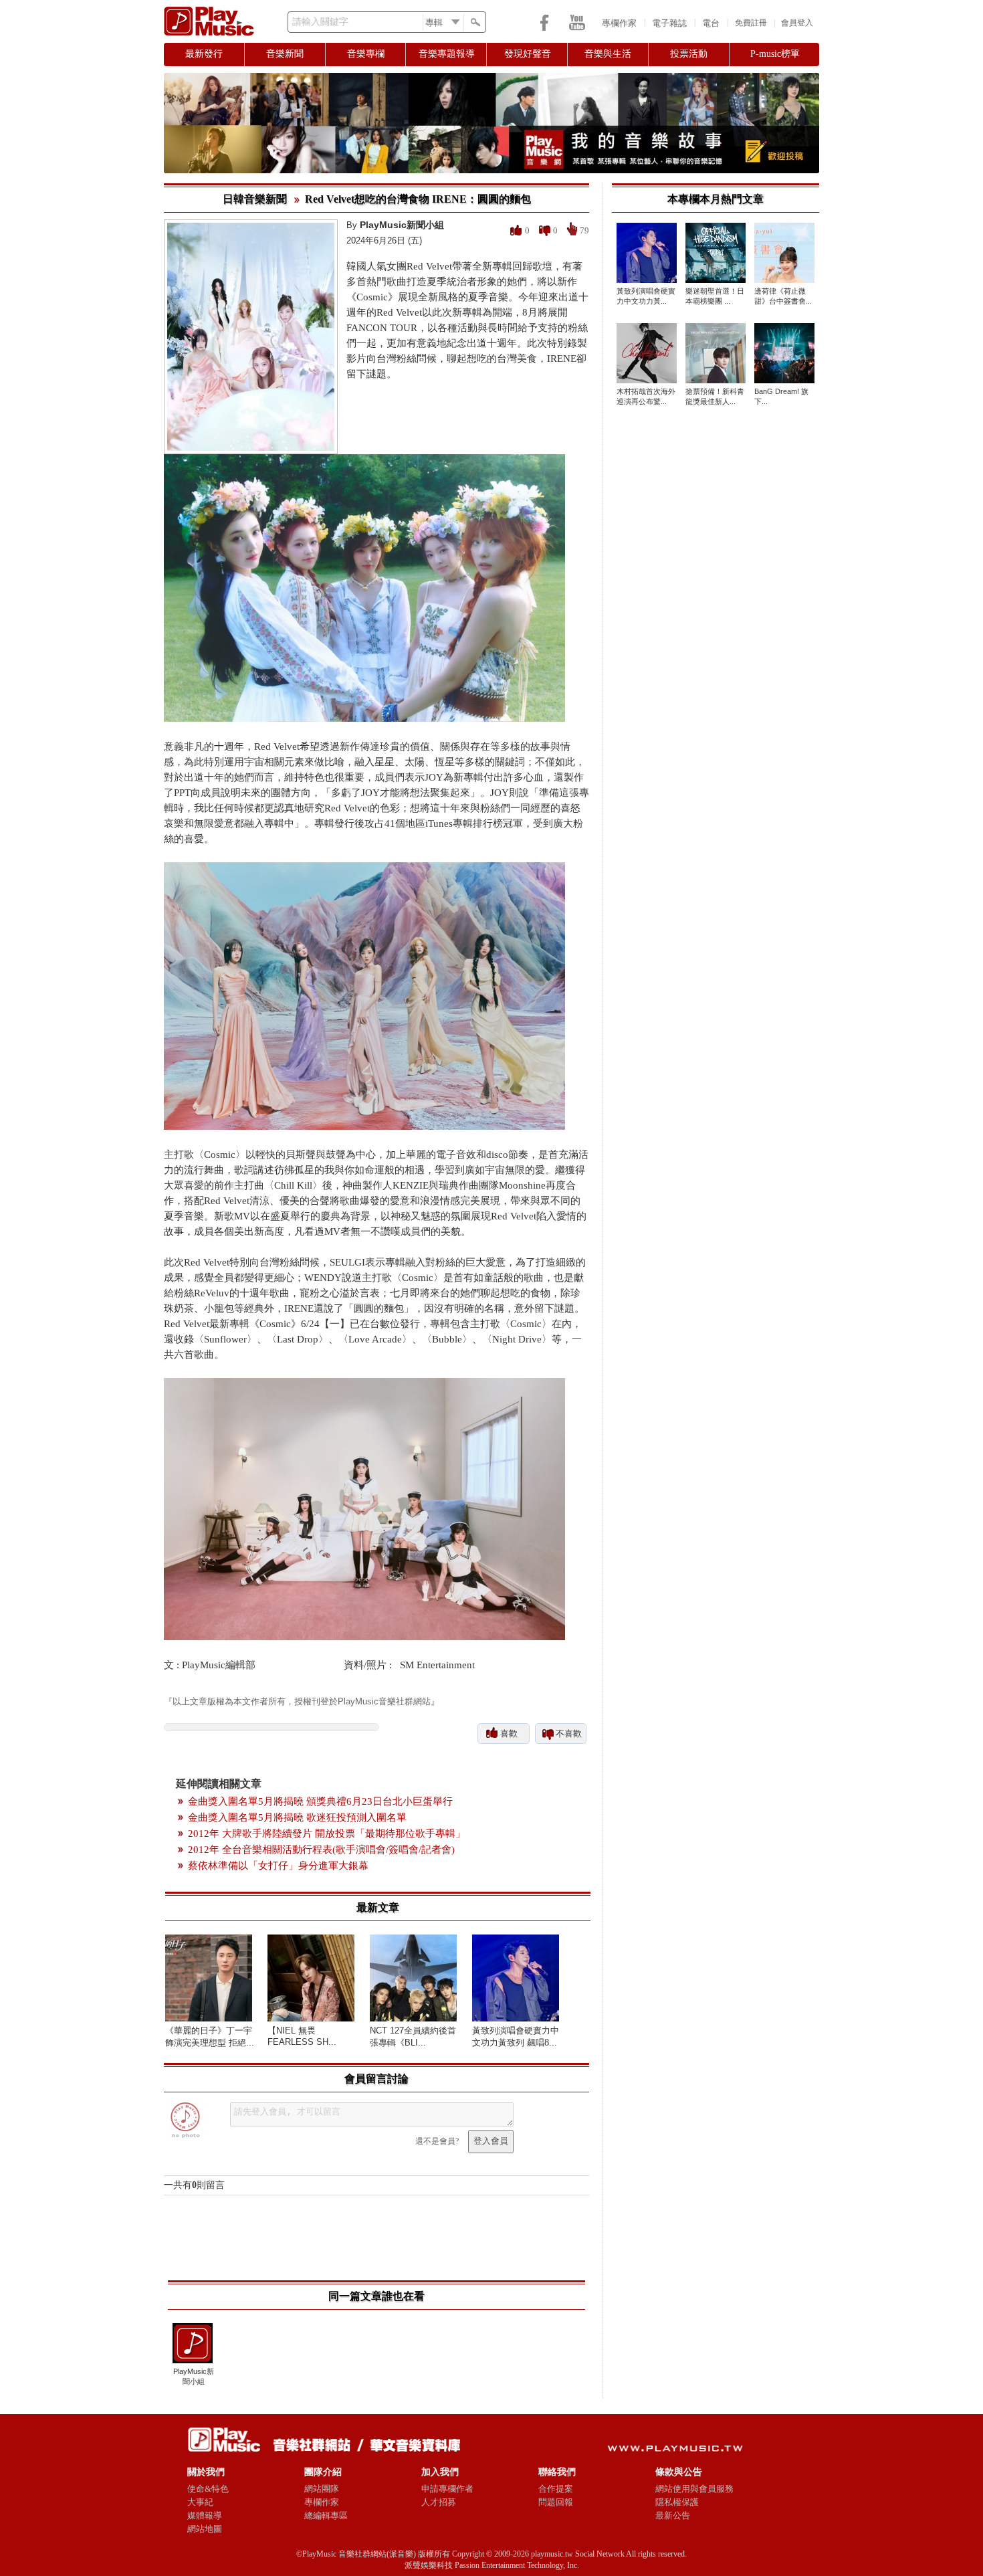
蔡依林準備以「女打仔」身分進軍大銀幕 (278, 1866)
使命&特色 (208, 2489)
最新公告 (673, 2515)
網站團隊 (322, 2489)
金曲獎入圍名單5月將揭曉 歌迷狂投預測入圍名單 (297, 1817)
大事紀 (200, 2502)
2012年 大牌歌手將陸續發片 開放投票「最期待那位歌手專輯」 (327, 1834)
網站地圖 (205, 2529)
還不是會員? (437, 2141)
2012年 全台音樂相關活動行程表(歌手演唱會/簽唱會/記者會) (321, 1850)
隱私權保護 (677, 2502)
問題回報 (556, 2502)
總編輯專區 (326, 2515)
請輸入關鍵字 (320, 22)
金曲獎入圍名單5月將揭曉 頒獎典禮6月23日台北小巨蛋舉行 (320, 1801)
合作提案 (556, 2489)
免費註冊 (751, 23)
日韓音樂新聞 (255, 199)
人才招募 (439, 2502)
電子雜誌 (669, 23)
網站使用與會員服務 (694, 2489)
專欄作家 (619, 23)
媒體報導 (205, 2515)
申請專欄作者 (447, 2489)
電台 (711, 23)
